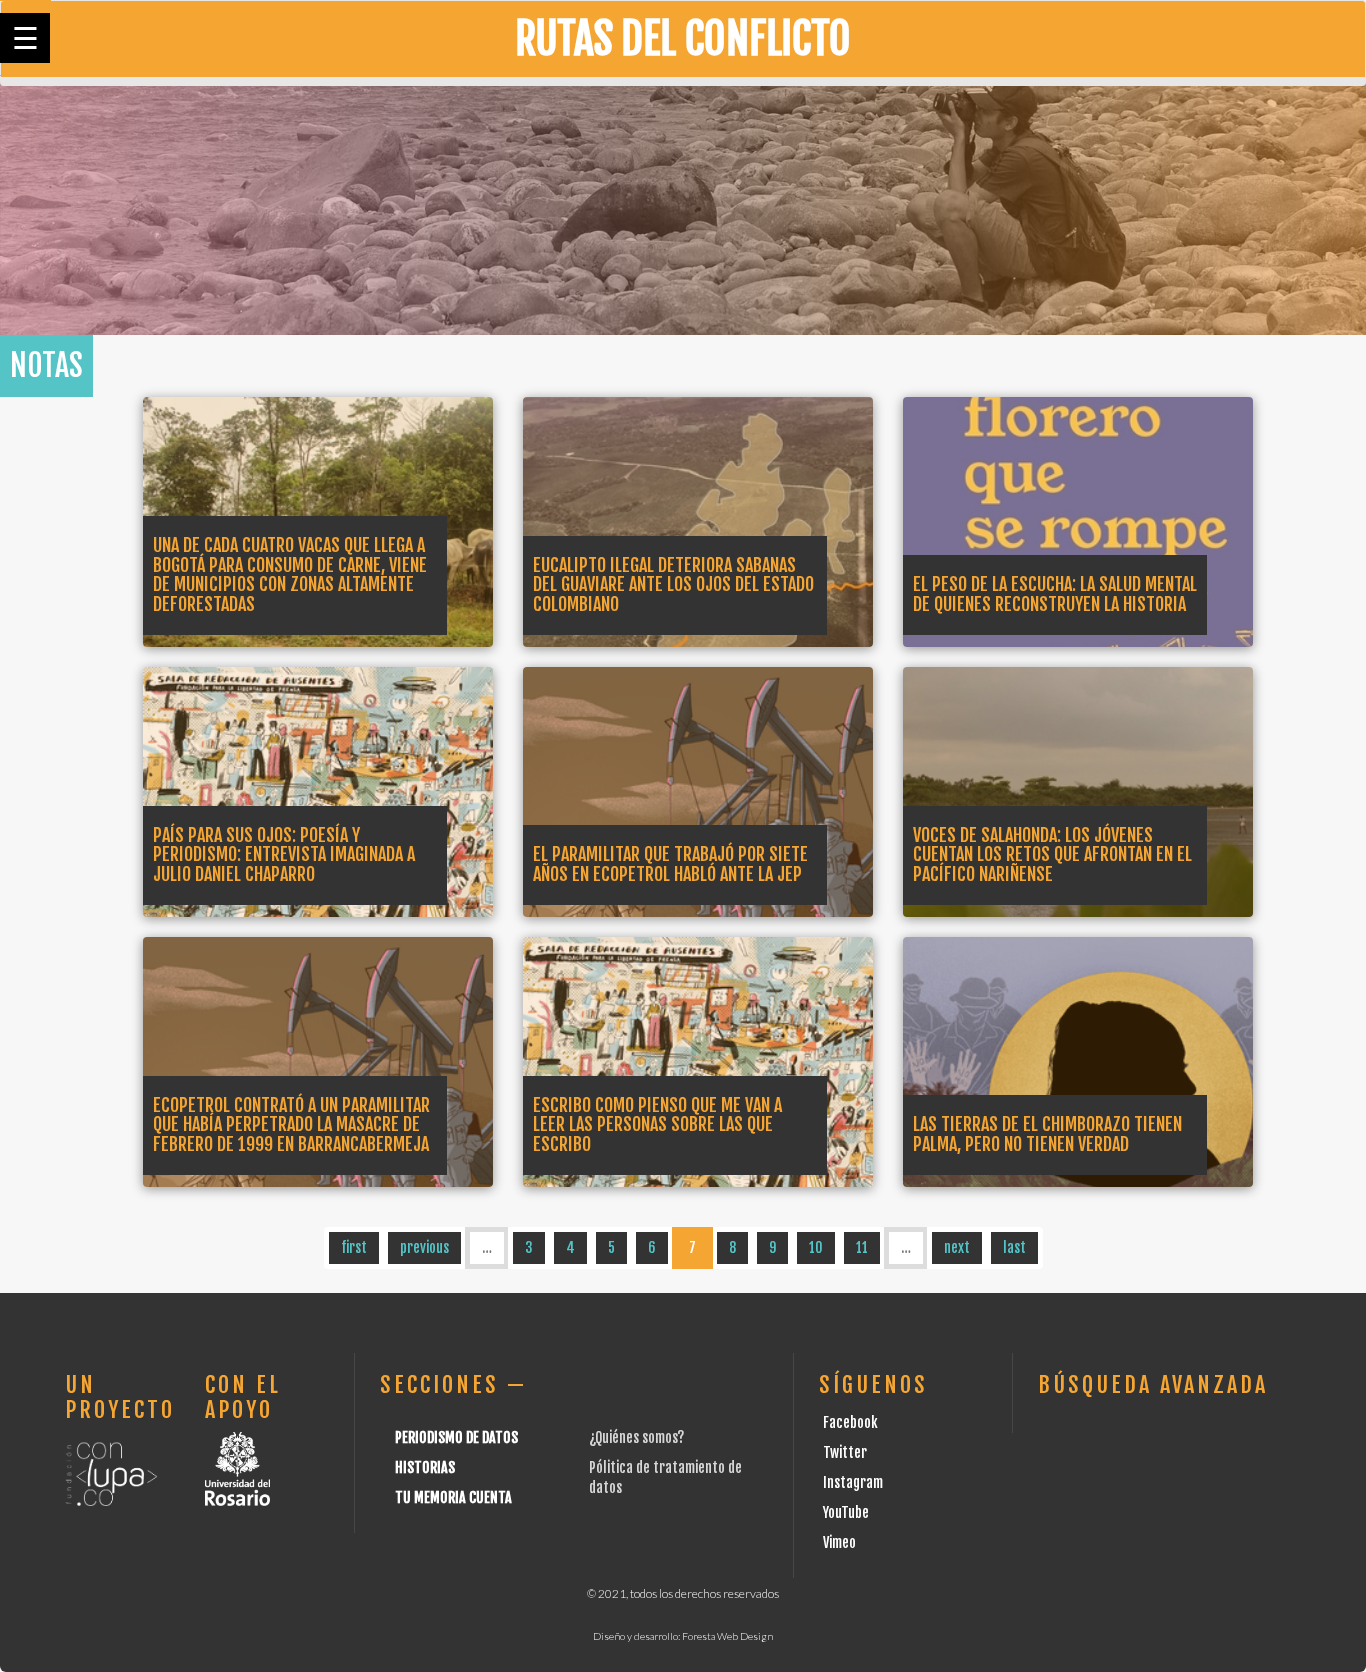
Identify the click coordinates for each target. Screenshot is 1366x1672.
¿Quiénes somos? (636, 1437)
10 (816, 1247)
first (354, 1247)
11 (862, 1247)
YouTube (846, 1512)
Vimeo (839, 1542)
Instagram (853, 1482)
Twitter (845, 1452)
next (957, 1247)
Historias (425, 1467)
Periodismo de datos (456, 1437)
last (1014, 1247)
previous (424, 1247)
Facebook (850, 1422)
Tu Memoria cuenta (453, 1497)
